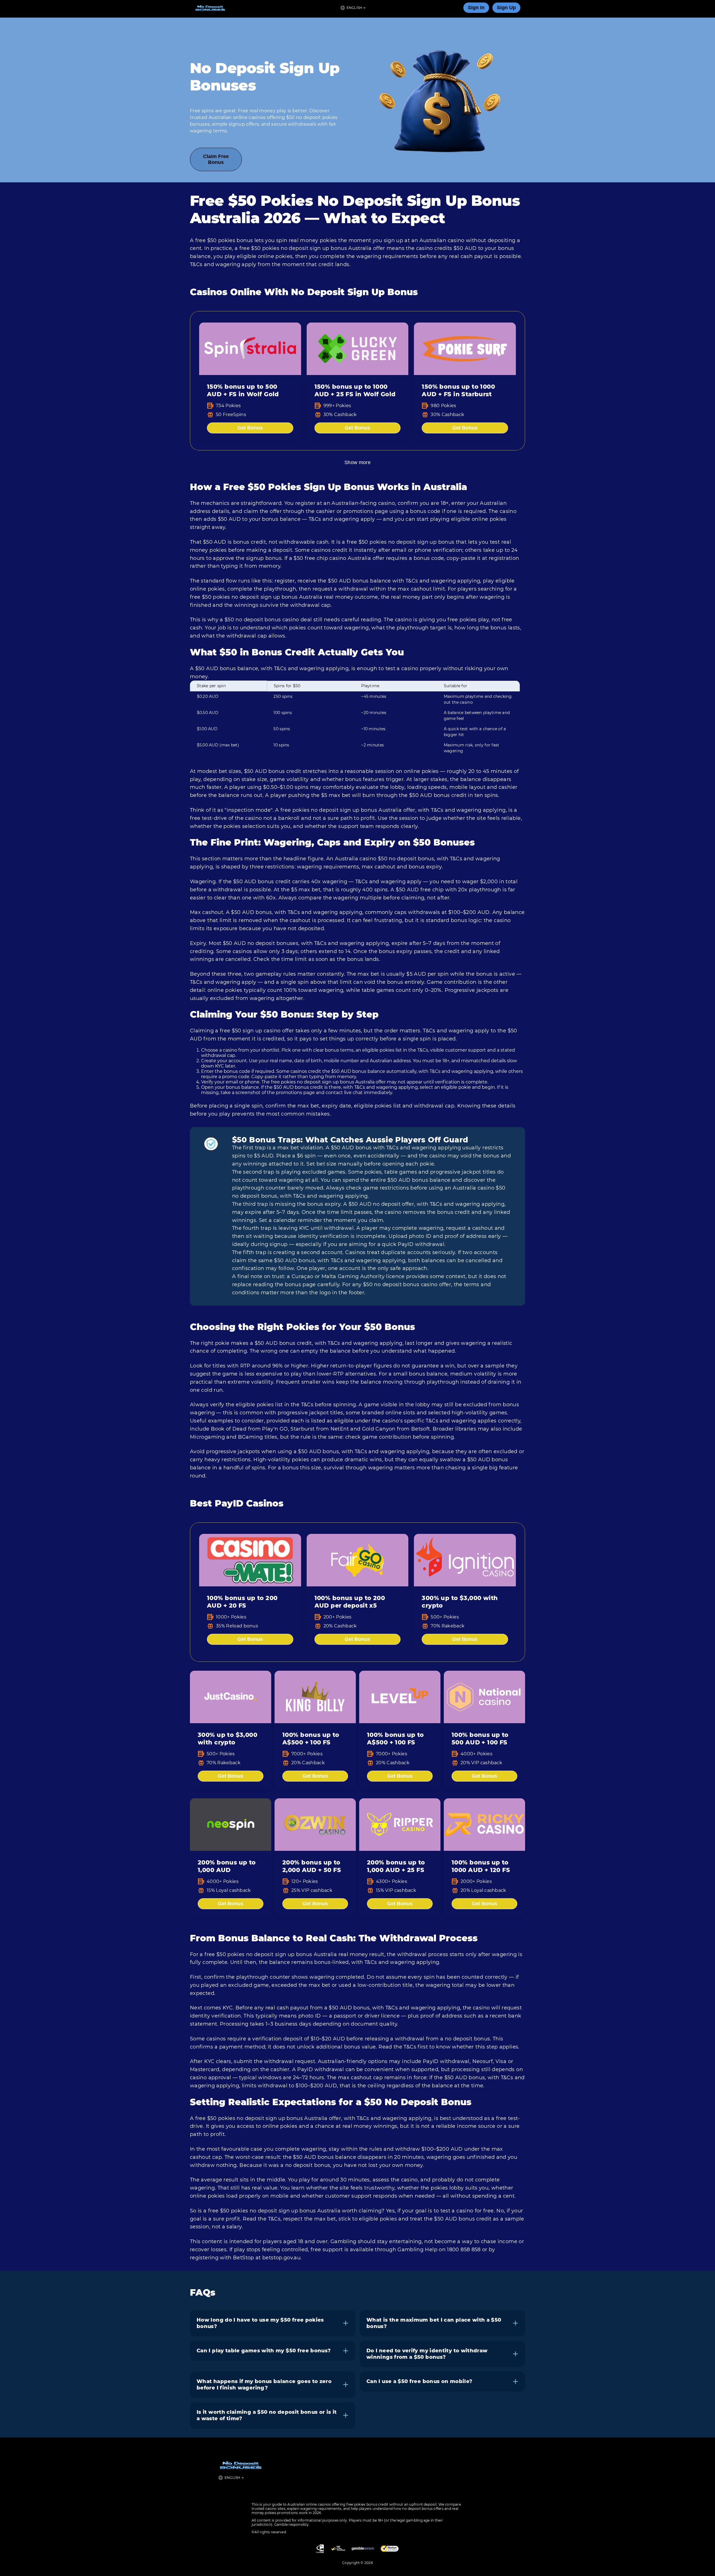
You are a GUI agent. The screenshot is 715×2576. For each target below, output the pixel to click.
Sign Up (506, 8)
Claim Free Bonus (216, 159)
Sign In (476, 8)
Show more (357, 462)
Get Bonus (250, 428)
